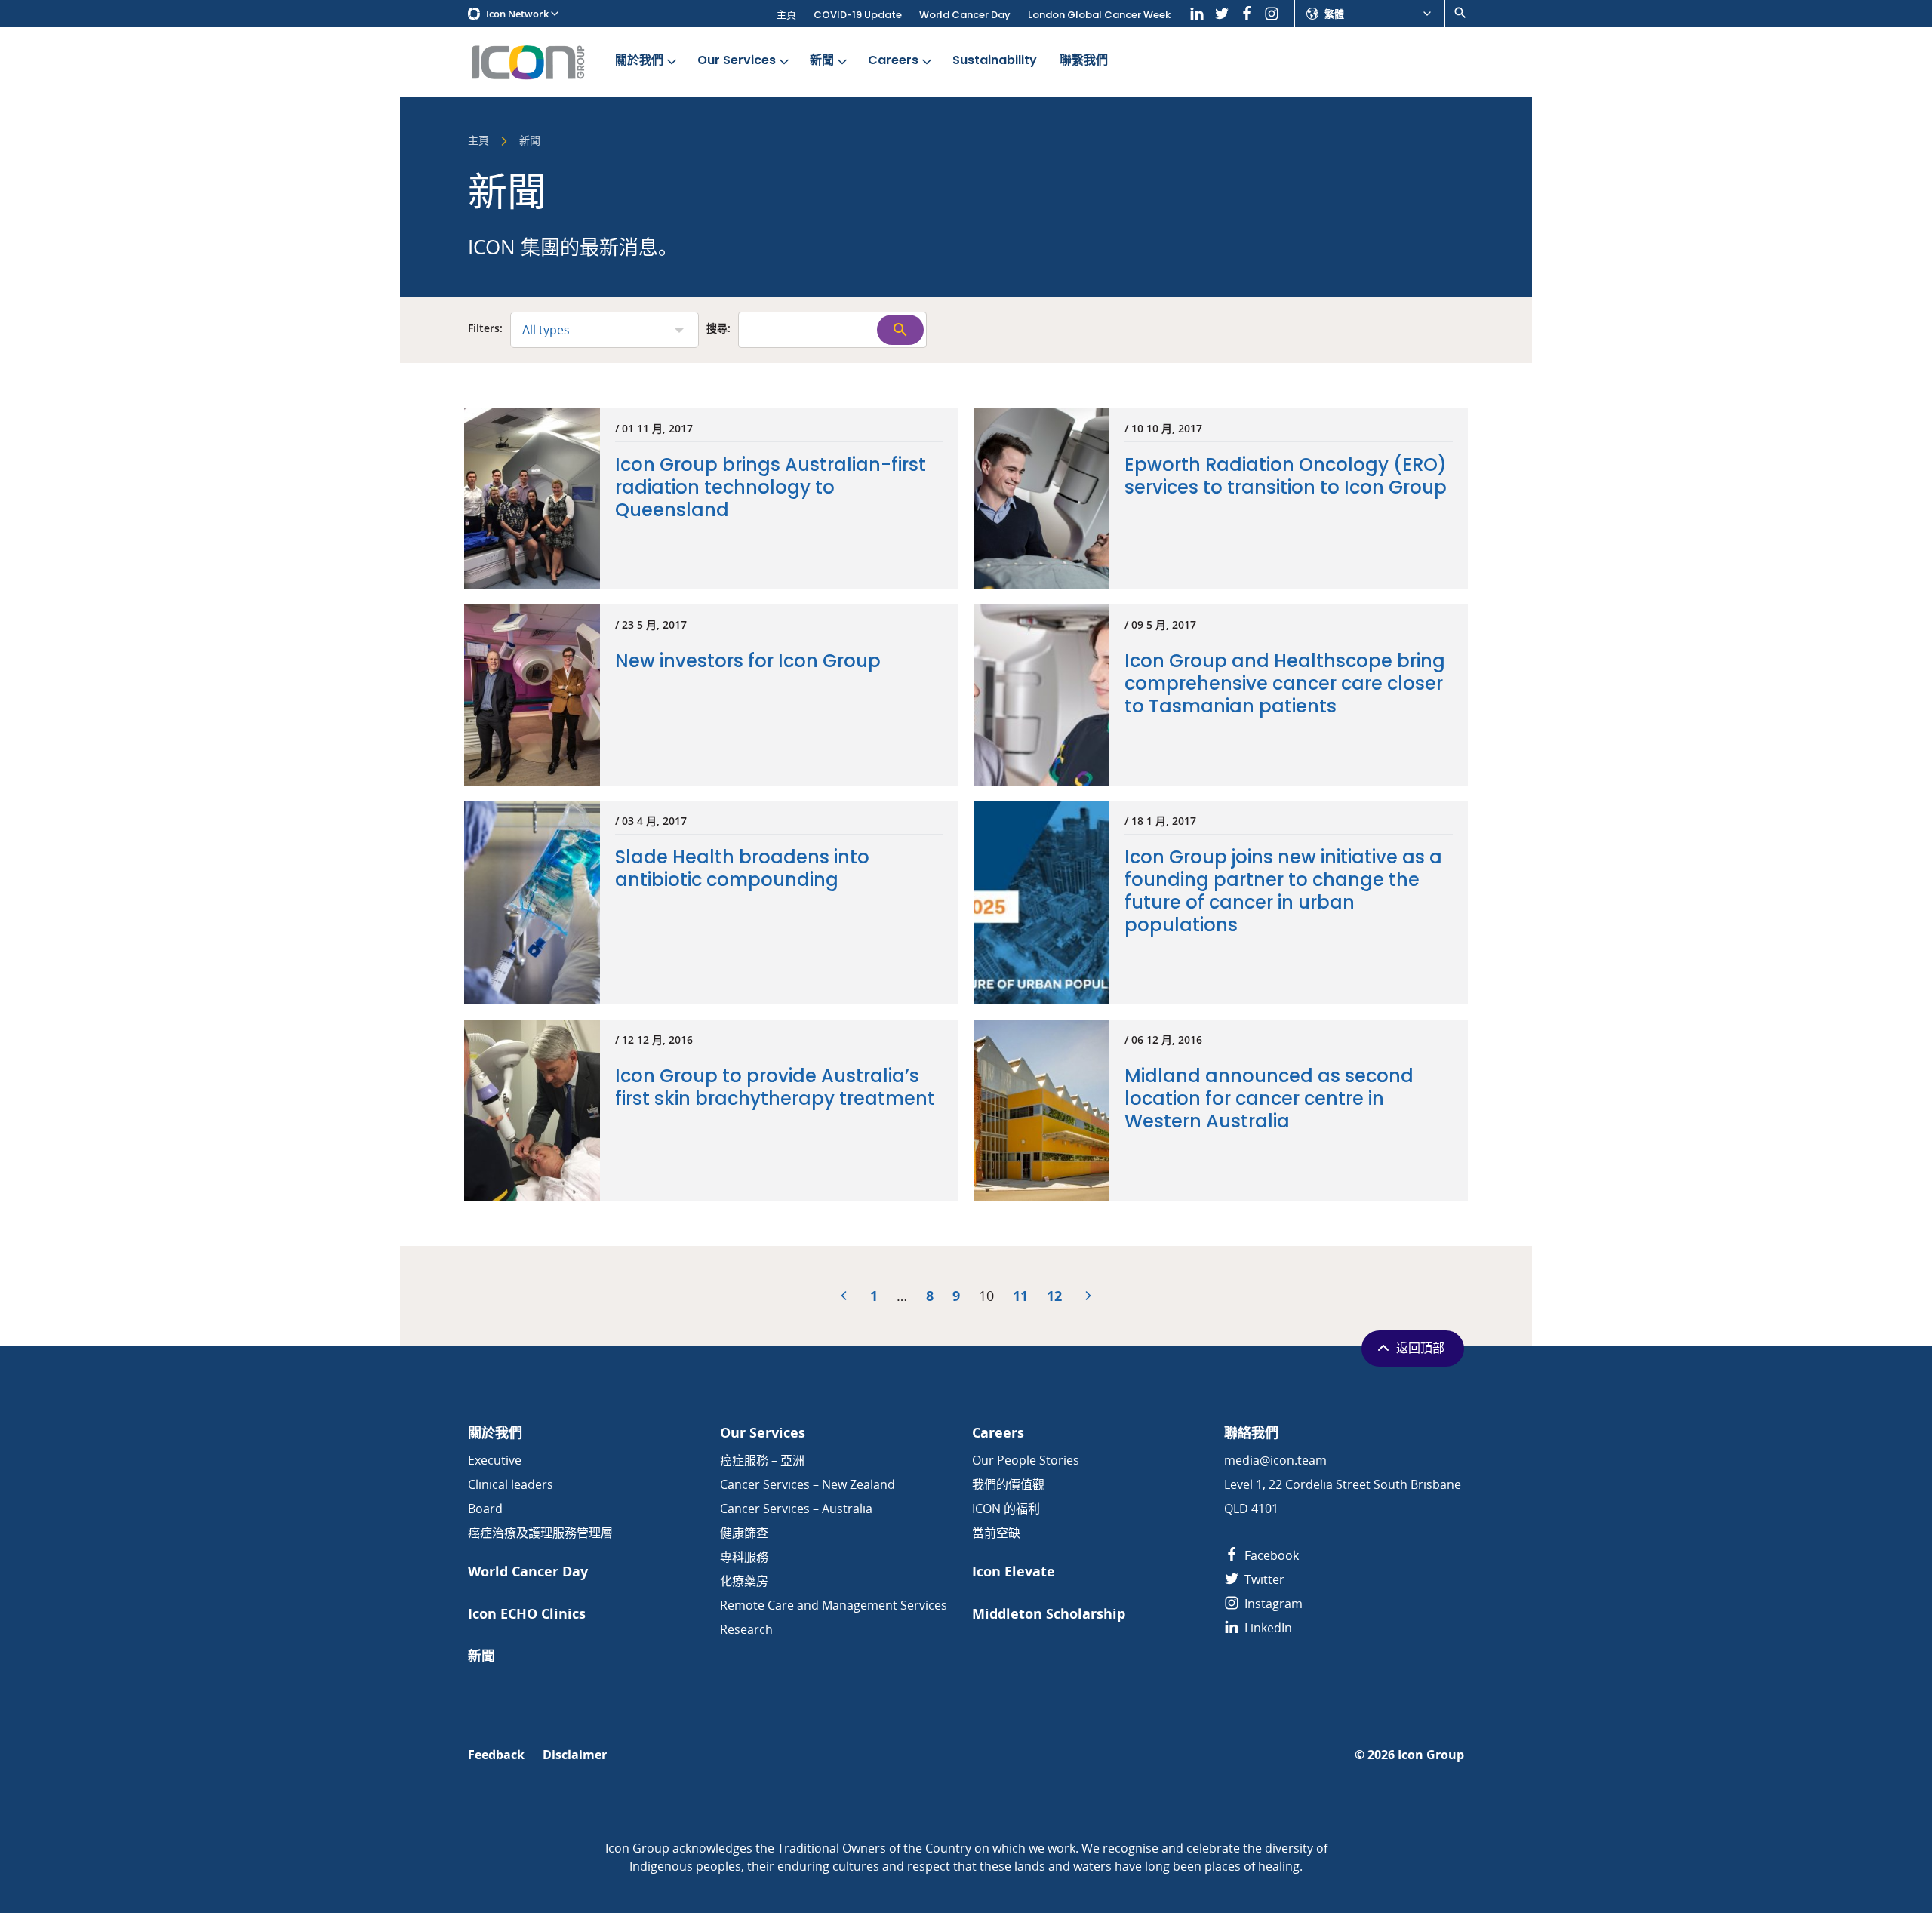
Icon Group (1431, 1755)
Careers (893, 60)
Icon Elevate (1014, 1572)
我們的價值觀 (1008, 1484)
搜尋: (718, 329)
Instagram (1272, 1604)
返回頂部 (1420, 1348)
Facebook (1270, 1555)
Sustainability (995, 60)
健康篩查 (744, 1533)
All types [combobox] (546, 330)
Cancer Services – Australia (796, 1509)
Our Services (737, 60)
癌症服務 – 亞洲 (762, 1460)
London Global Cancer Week (1099, 15)
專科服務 (744, 1557)
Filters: (485, 329)
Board (485, 1509)
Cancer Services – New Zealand (808, 1484)
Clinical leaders (511, 1484)
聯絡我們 (1251, 1433)
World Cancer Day (965, 15)
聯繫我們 (1084, 60)
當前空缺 (996, 1533)
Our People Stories (1026, 1460)
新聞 (822, 60)
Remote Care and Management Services (834, 1605)
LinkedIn (1267, 1628)
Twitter (1263, 1579)
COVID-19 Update (858, 15)
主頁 (786, 15)
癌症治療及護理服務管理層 (540, 1533)
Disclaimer (575, 1755)
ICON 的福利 (1006, 1509)
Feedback (496, 1755)
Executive (495, 1460)
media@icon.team (1275, 1460)
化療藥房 (744, 1581)
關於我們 (639, 60)
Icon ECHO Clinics (527, 1614)
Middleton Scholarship (1049, 1614)
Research (746, 1629)
